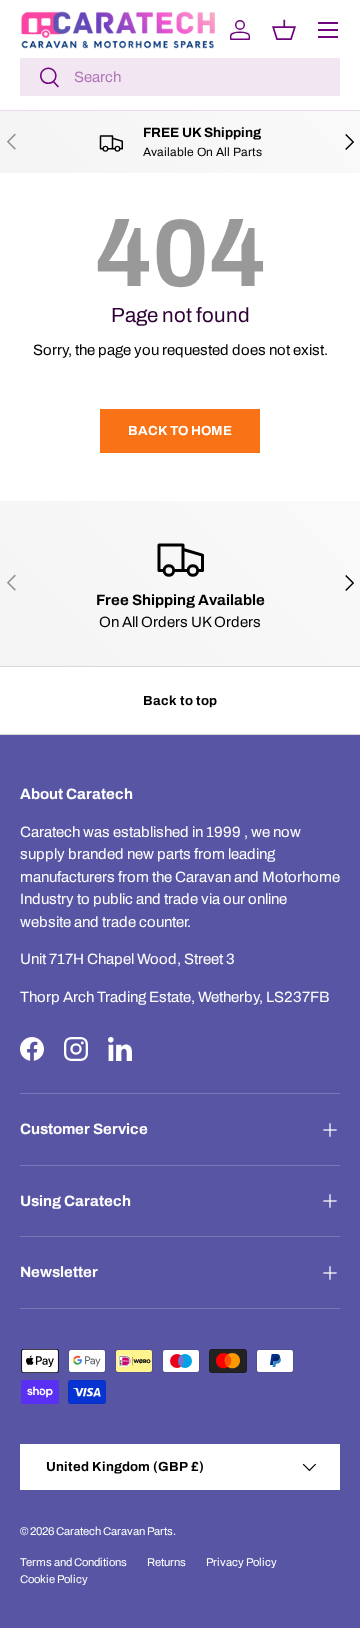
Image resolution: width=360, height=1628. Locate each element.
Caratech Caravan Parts (114, 1531)
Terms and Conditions (73, 1562)
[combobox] (180, 77)
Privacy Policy (241, 1562)
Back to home (180, 430)
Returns (166, 1562)
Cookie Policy (54, 1579)
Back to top (180, 700)
